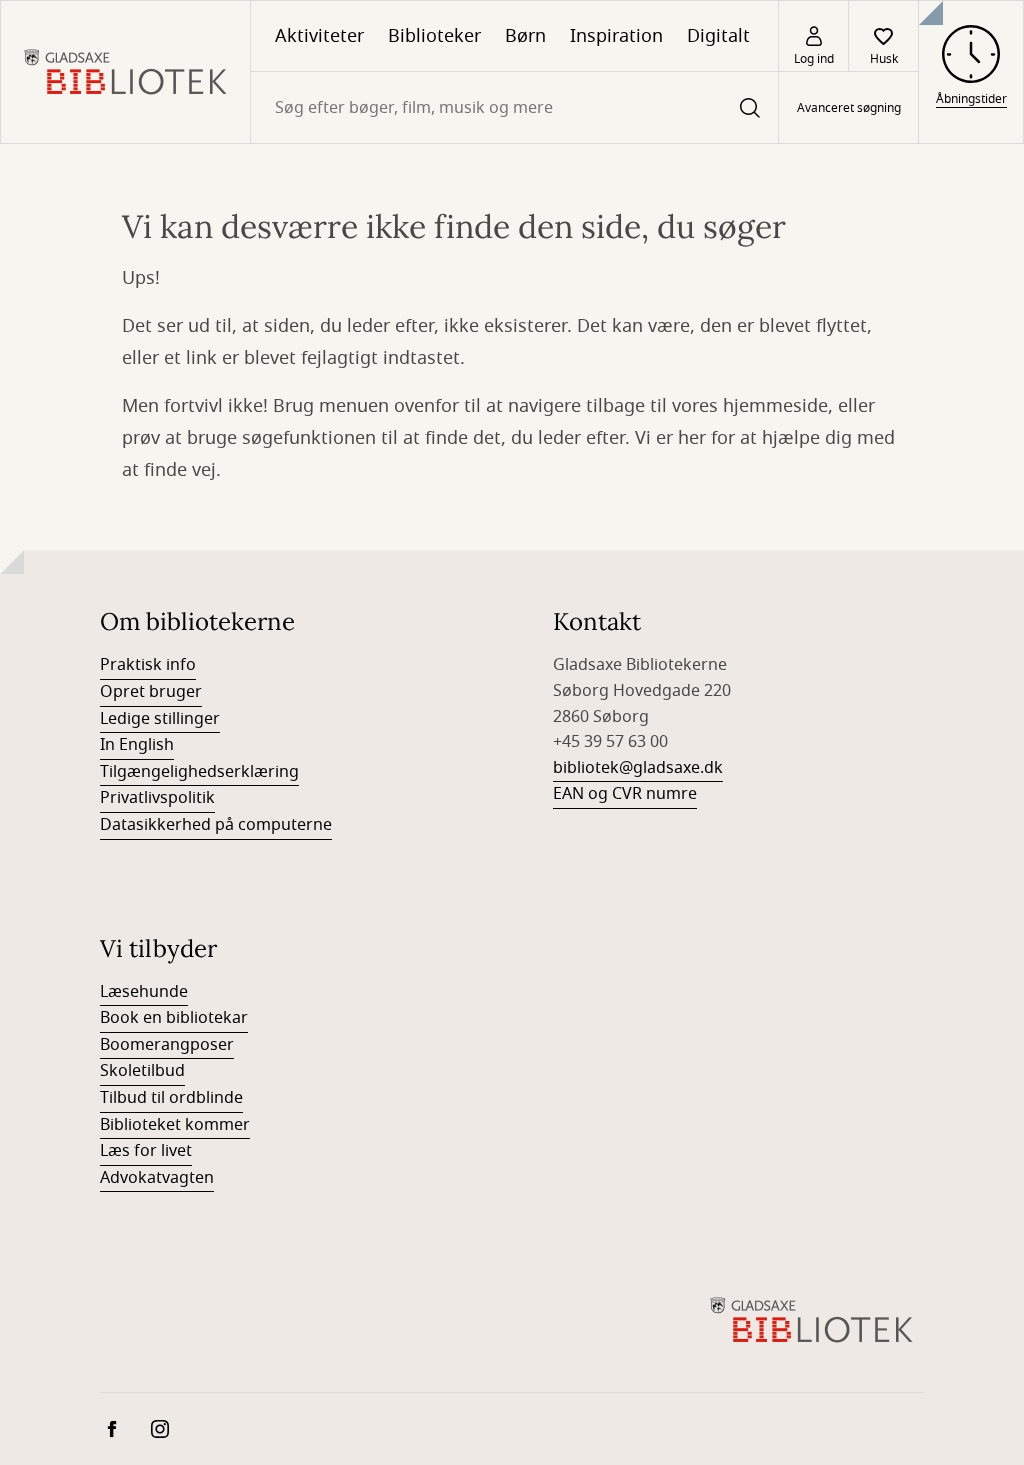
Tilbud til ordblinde (171, 1098)
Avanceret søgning (849, 108)
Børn (525, 36)
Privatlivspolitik (157, 798)
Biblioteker (434, 36)
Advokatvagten (157, 1178)
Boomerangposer (167, 1045)
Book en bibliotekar (174, 1018)
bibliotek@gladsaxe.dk (638, 768)
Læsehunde (144, 992)
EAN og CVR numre (625, 794)
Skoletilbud (142, 1071)
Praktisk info (148, 665)
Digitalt (718, 36)
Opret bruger (151, 692)
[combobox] (514, 107)
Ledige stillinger (160, 719)
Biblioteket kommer (175, 1125)
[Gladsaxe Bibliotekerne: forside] (125, 72)
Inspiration (616, 36)
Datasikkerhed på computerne (216, 825)
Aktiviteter (319, 36)
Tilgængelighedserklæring (199, 772)
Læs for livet (146, 1151)
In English (137, 745)
